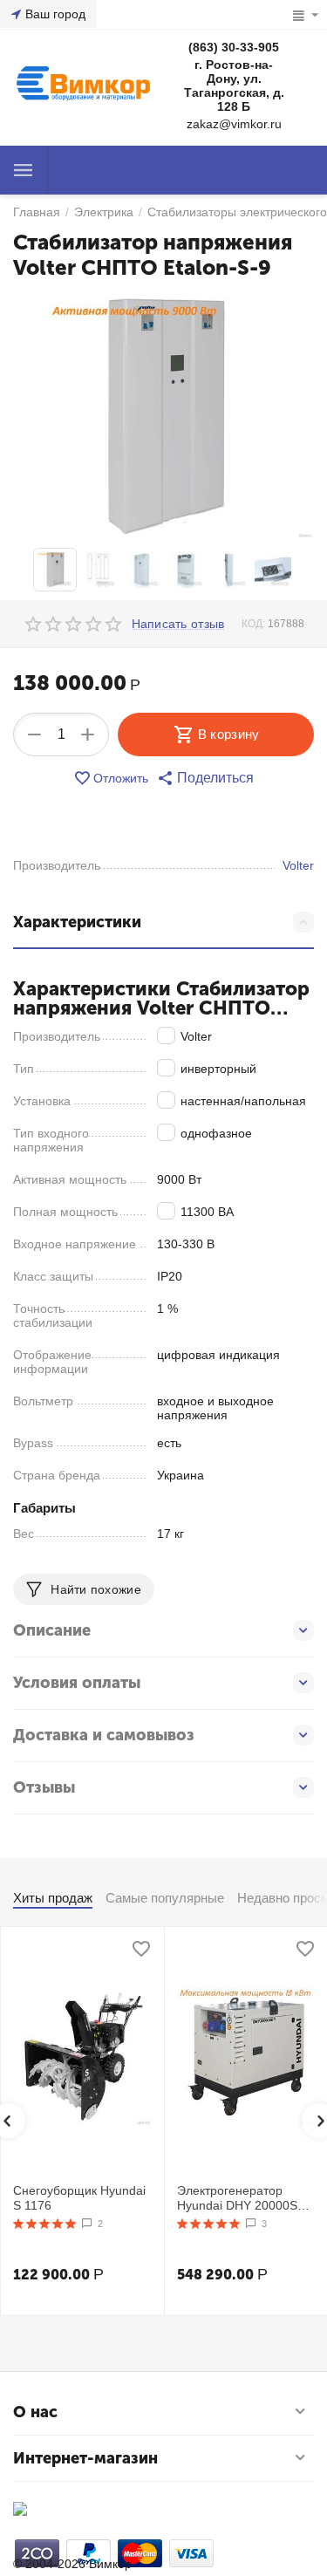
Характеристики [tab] (77, 922)
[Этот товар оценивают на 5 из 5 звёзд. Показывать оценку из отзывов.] (45, 2224)
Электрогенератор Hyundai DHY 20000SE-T (243, 2198)
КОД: (253, 624)
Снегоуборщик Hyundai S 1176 (79, 2198)
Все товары (24, 170)
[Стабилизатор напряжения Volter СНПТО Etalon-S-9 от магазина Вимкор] (163, 416)
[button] (205, 778)
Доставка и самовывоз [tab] (104, 1735)
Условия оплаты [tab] (77, 1683)
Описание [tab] (52, 1630)
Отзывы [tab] (44, 1787)
